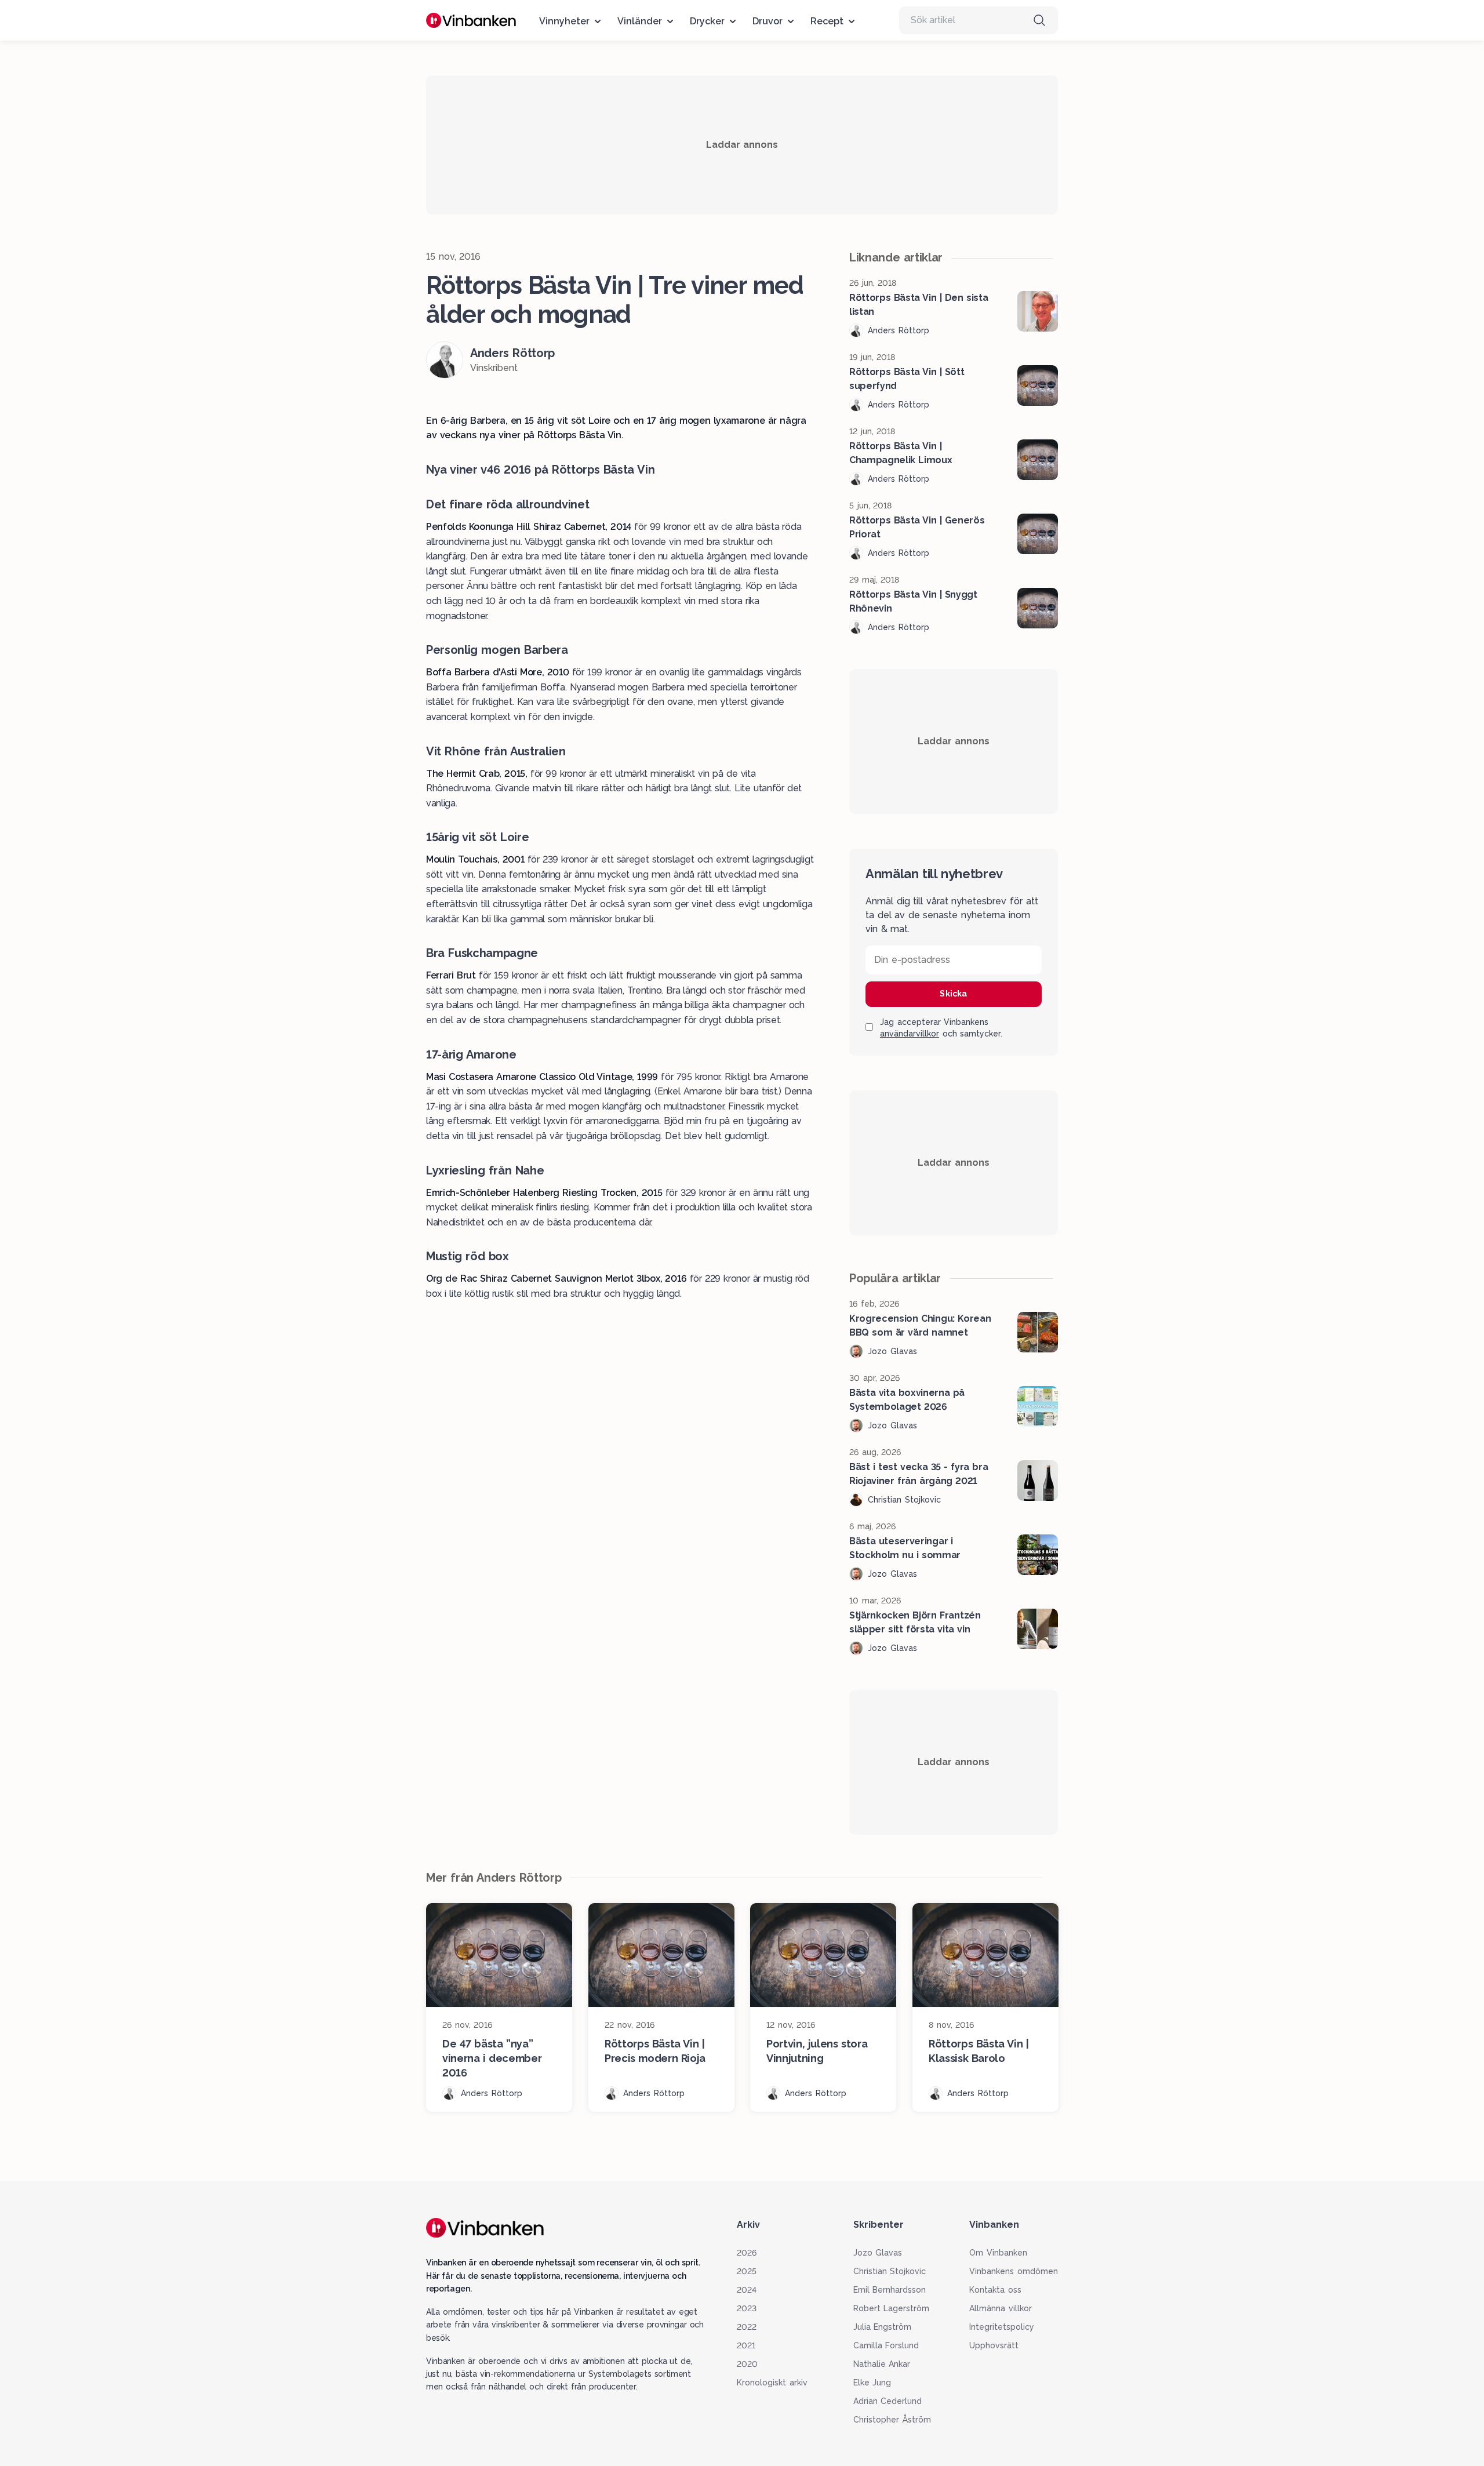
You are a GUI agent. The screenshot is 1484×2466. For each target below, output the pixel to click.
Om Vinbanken (998, 2253)
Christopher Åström (892, 2420)
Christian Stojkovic (890, 2271)
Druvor (768, 21)
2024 (747, 2290)
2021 (746, 2345)
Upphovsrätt (994, 2345)
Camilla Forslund (886, 2345)
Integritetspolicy (1002, 2327)
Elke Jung (872, 2383)
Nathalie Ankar (882, 2364)
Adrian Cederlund (888, 2401)
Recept (827, 21)
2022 (747, 2327)
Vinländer (640, 21)
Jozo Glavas (878, 2253)
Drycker (707, 21)
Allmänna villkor (1001, 2308)
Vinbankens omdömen (1014, 2271)
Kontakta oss (995, 2290)
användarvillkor (910, 1034)
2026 (747, 2253)
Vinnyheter (564, 21)
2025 (747, 2271)
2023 (747, 2308)
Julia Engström (883, 2327)
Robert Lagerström (892, 2308)
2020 (747, 2364)
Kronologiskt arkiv (772, 2383)
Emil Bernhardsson (890, 2290)
